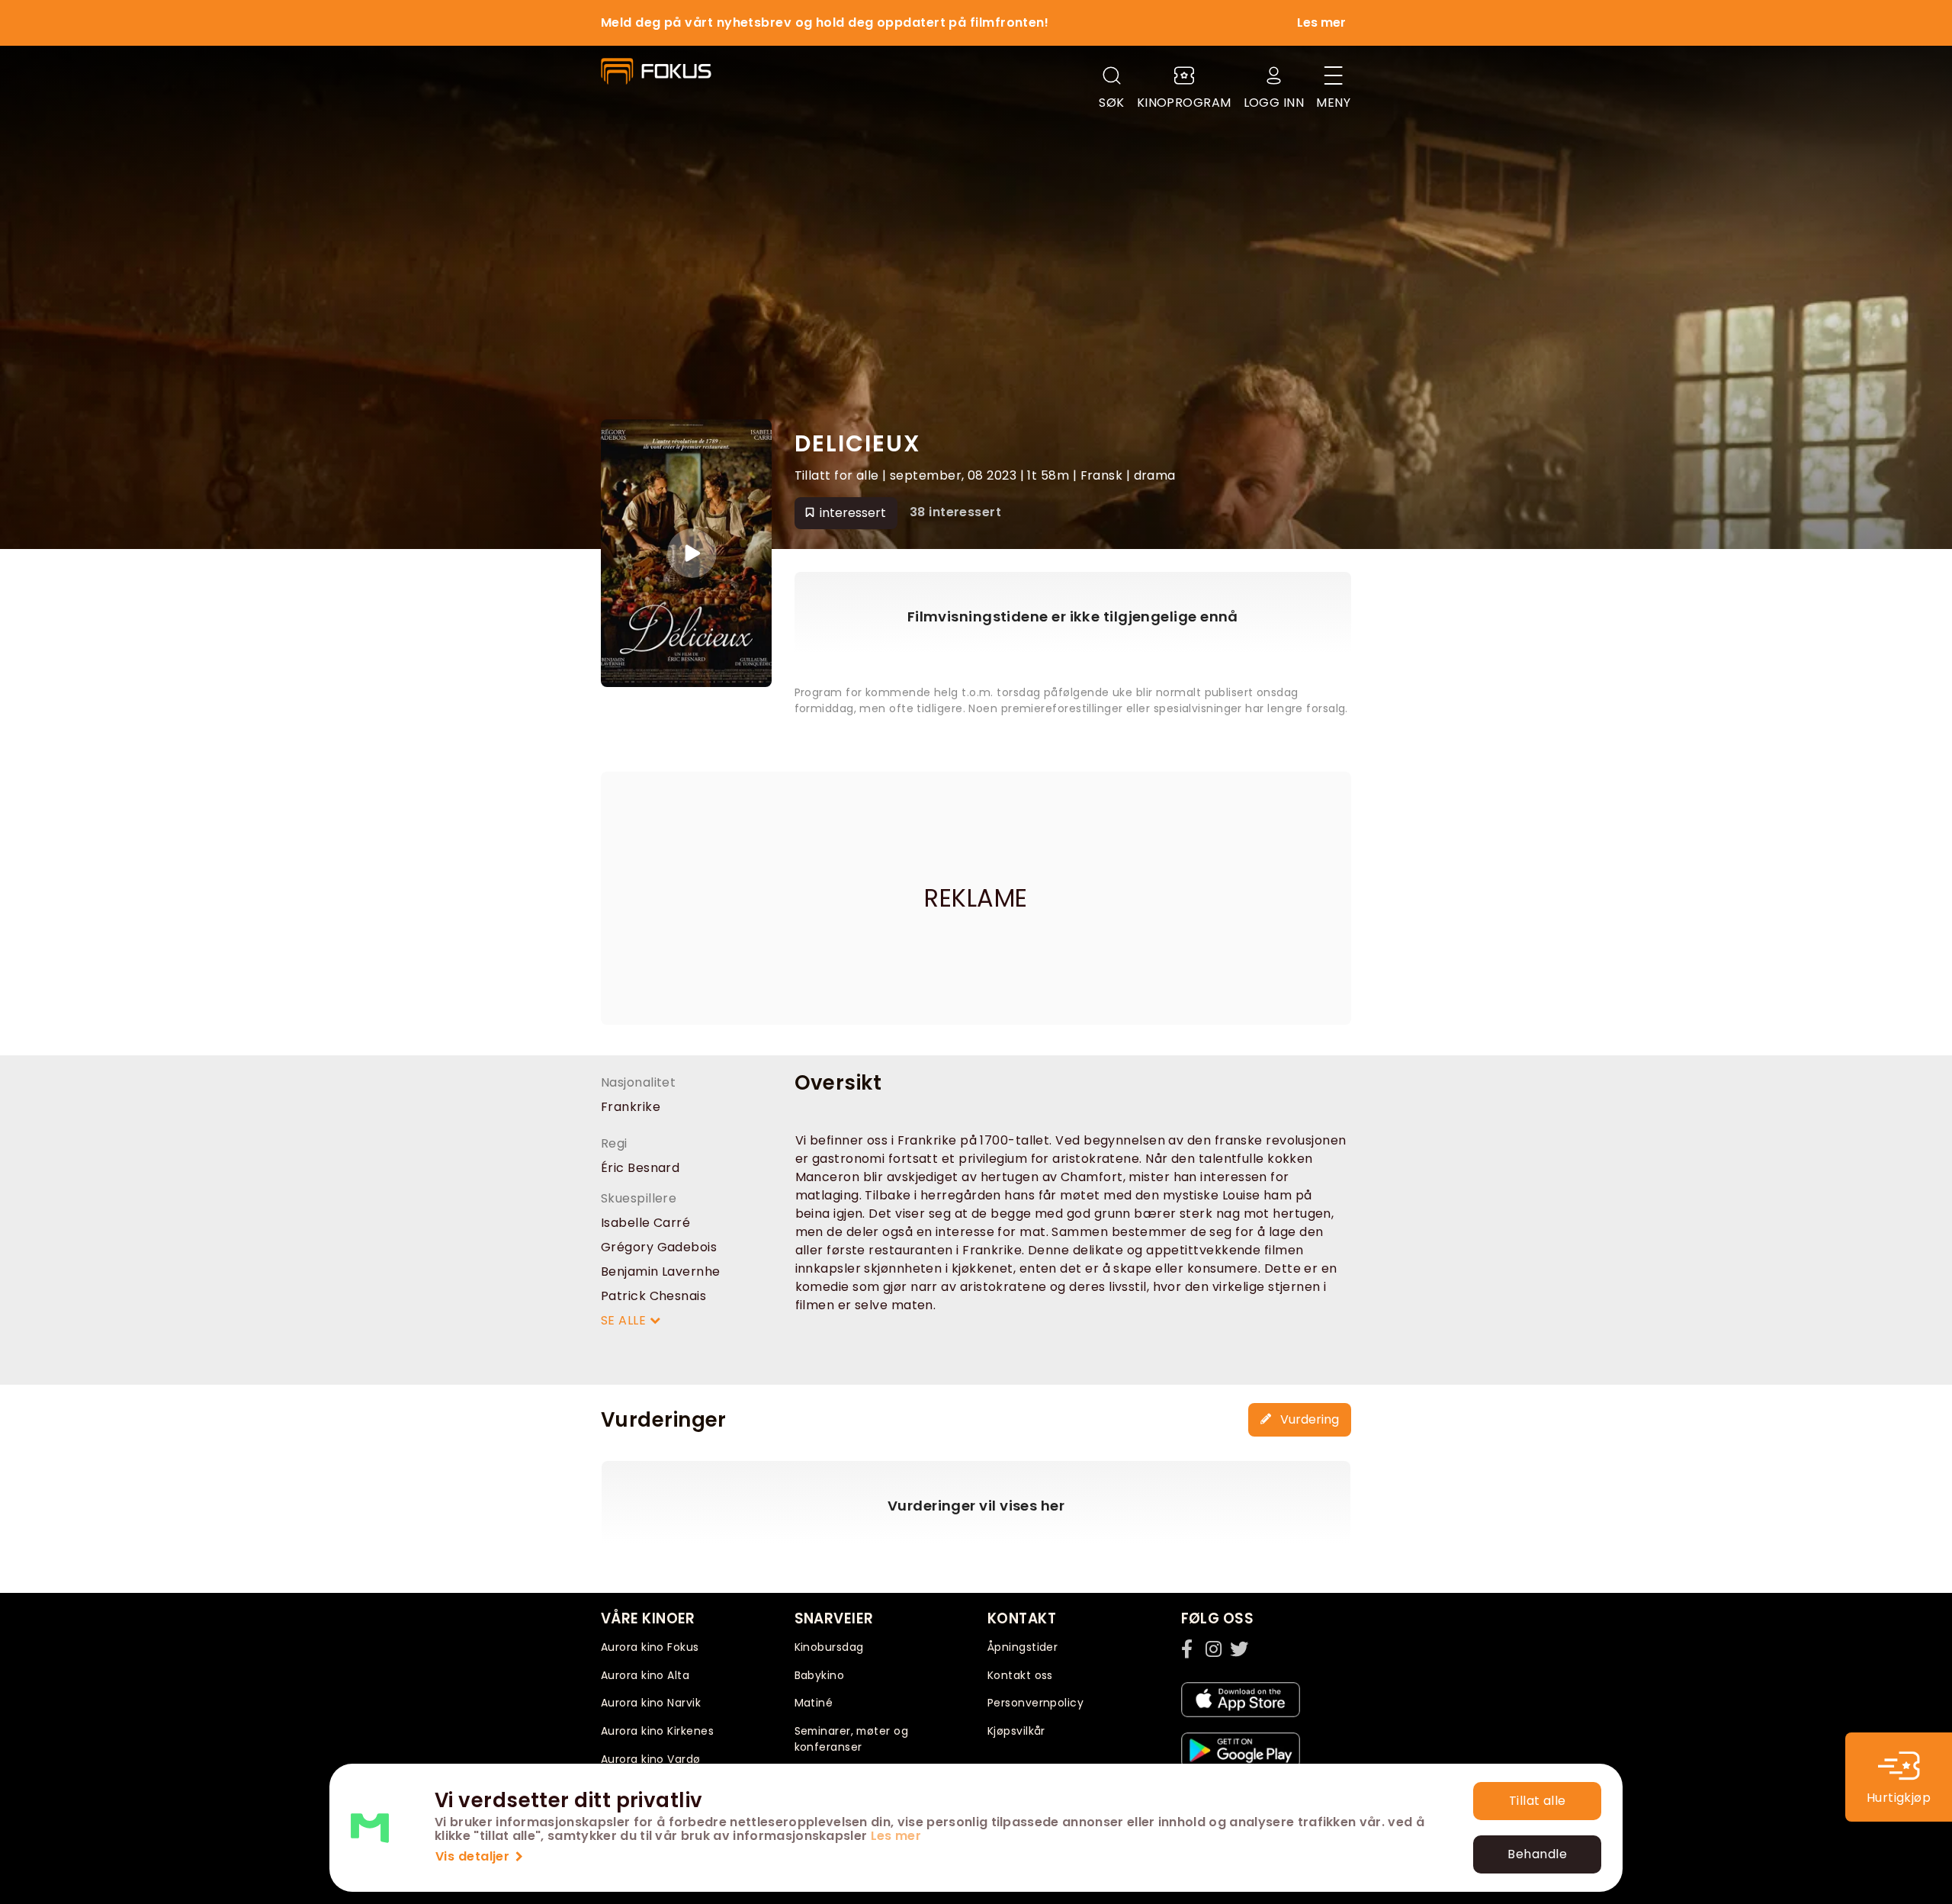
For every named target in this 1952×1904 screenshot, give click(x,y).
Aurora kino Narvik (651, 1703)
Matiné (814, 1703)
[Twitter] (1239, 1649)
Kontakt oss (1020, 1675)
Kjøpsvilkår (1016, 1731)
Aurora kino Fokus (650, 1647)
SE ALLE (625, 1320)
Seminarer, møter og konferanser (852, 1739)
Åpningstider (1023, 1647)
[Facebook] (1190, 1649)
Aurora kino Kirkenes (657, 1731)
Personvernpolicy (1035, 1703)
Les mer (896, 1836)
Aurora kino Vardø (651, 1759)
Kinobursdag (829, 1647)
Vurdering (1308, 1419)
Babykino (820, 1675)
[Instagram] (1215, 1649)
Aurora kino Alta (645, 1675)
